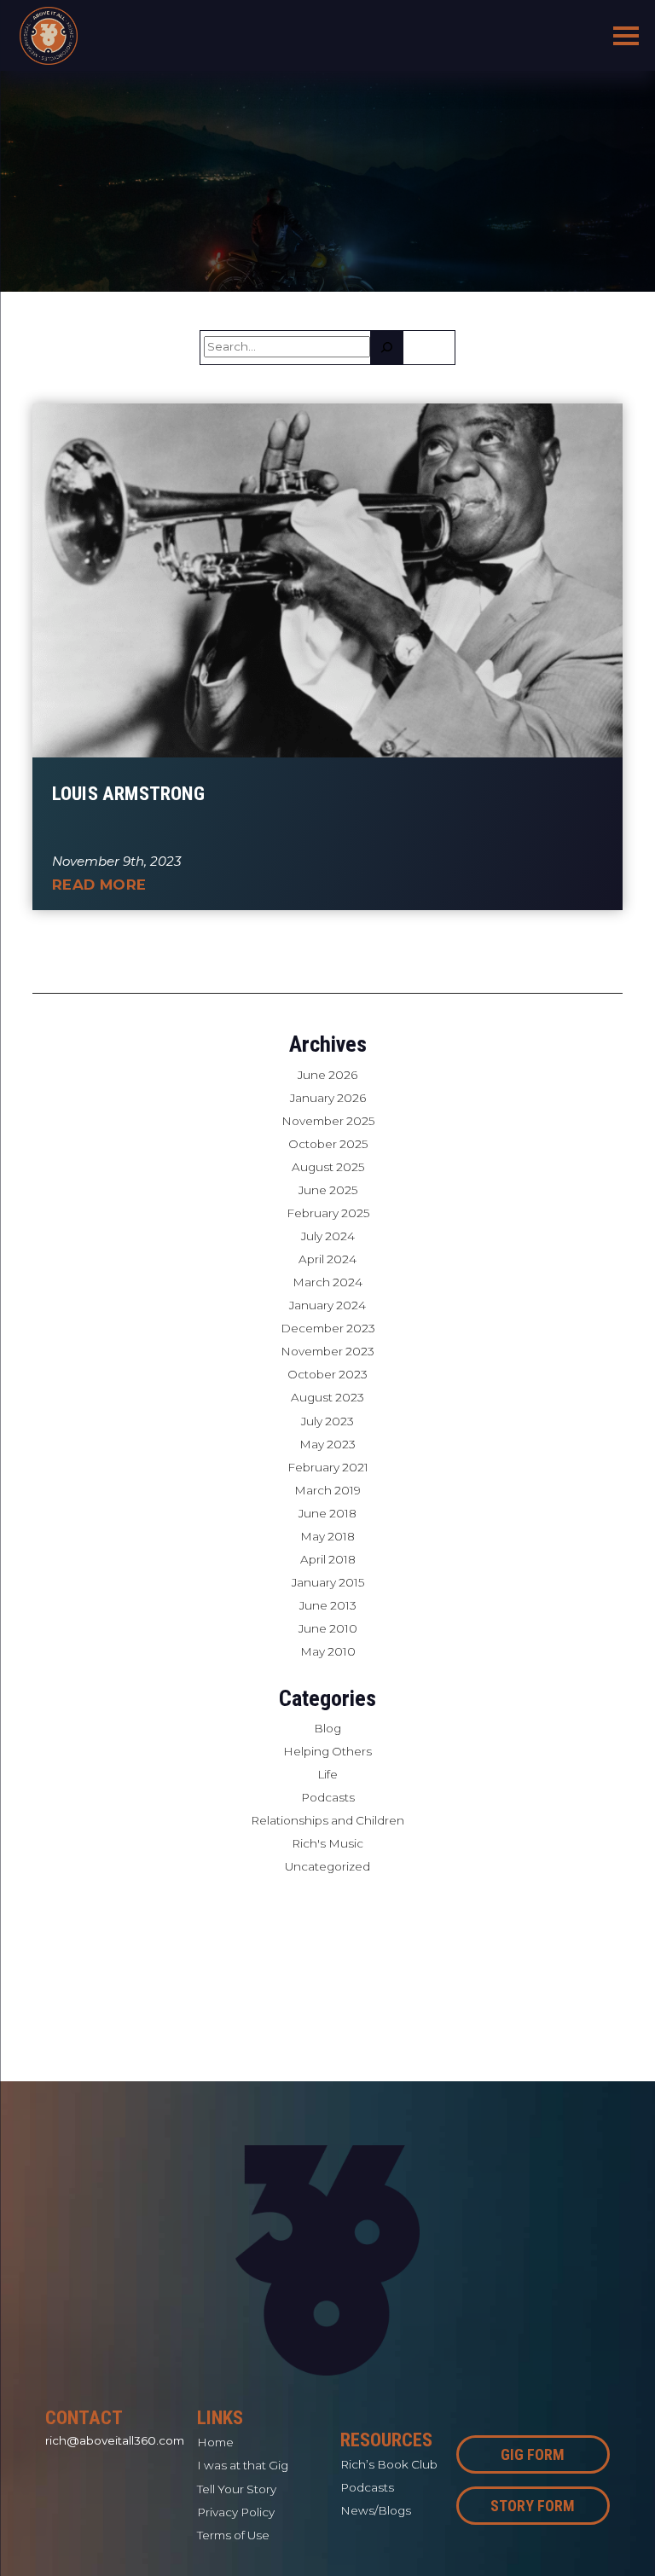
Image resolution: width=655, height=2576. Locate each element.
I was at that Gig (243, 2465)
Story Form (533, 2506)
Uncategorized (327, 1866)
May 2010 (328, 1651)
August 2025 (328, 1167)
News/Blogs (376, 2510)
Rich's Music (327, 1843)
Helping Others (327, 1751)
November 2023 (327, 1351)
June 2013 (328, 1605)
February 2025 (328, 1213)
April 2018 (328, 1559)
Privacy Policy (236, 2512)
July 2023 (327, 1421)
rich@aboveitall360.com (115, 2440)
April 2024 (327, 1259)
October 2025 (328, 1144)
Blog (327, 1728)
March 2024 (327, 1282)
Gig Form (533, 2454)
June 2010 (328, 1628)
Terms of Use (233, 2535)
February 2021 (328, 1467)
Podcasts (328, 1797)
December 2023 (328, 1328)
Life (327, 1774)
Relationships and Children (327, 1820)
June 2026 (327, 1075)
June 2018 (327, 1513)
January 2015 (328, 1582)
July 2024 (328, 1236)
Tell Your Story (237, 2489)
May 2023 (327, 1444)
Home (215, 2442)
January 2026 (328, 1098)
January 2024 (327, 1305)
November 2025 (328, 1121)
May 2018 (327, 1536)
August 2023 (327, 1397)
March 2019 (327, 1490)
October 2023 (327, 1374)
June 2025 (328, 1190)
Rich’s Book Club (389, 2464)
